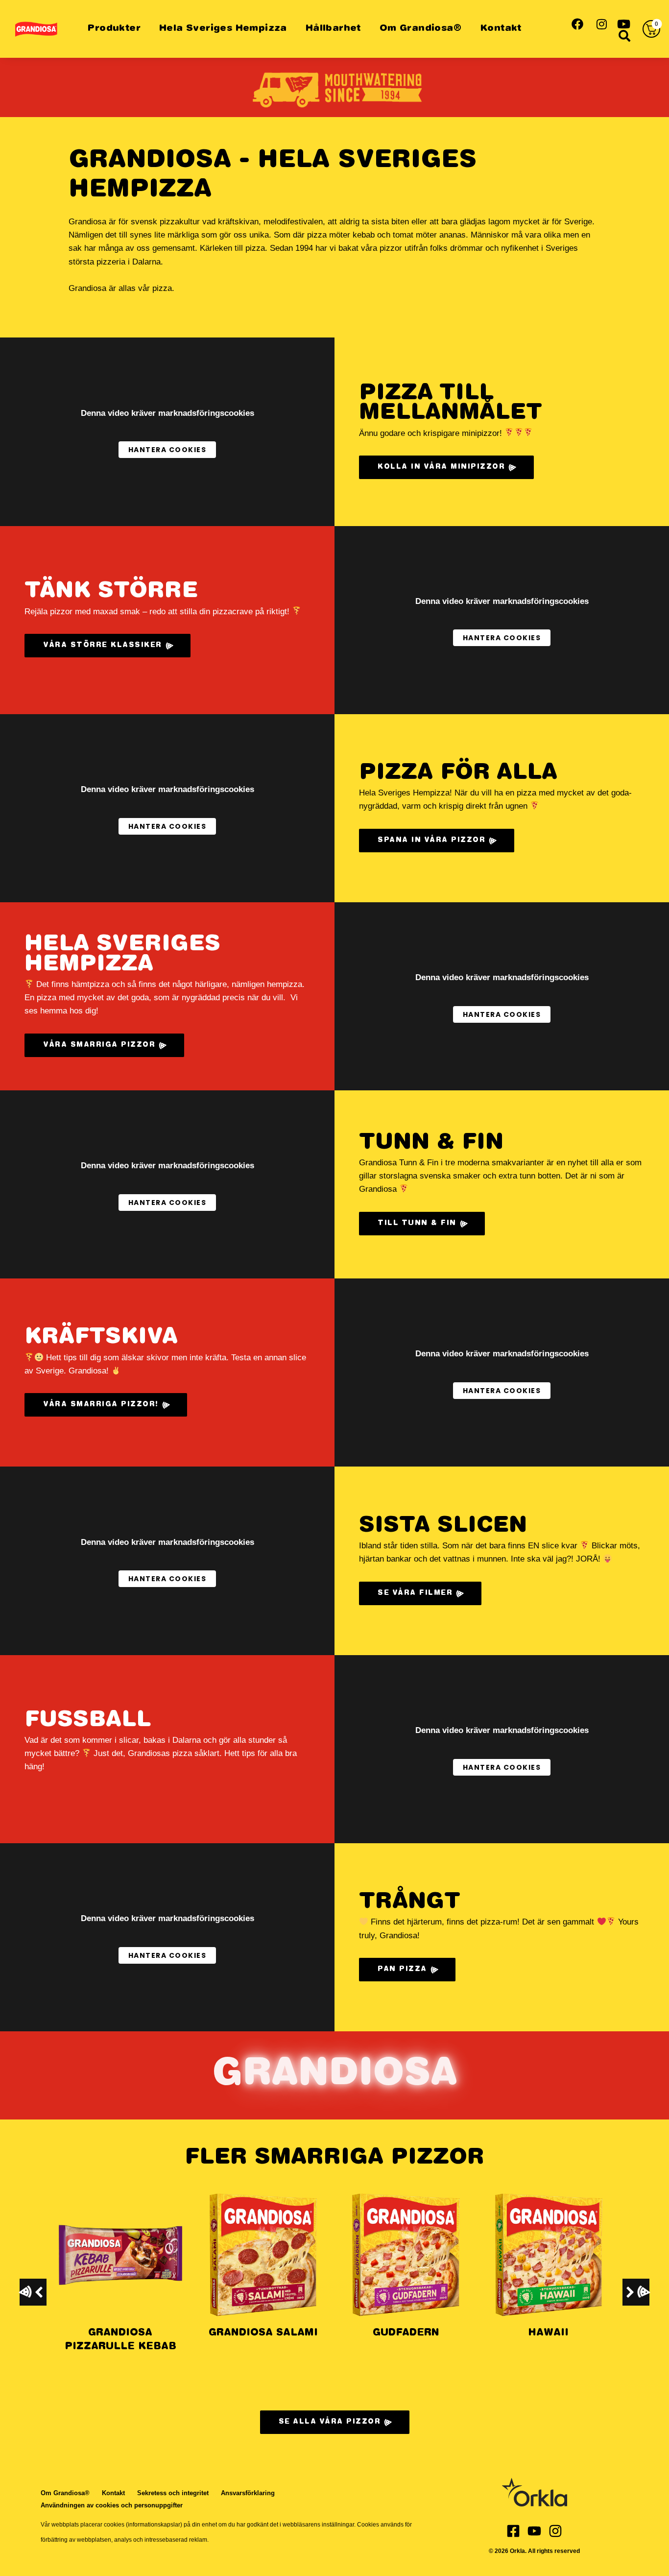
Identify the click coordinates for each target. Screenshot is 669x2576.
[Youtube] (534, 2531)
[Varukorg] (651, 29)
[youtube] (624, 23)
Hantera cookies (167, 450)
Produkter (114, 29)
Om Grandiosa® (420, 29)
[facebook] (577, 23)
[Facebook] (513, 2531)
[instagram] (601, 23)
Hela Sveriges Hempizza (223, 29)
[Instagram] (555, 2531)
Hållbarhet (333, 29)
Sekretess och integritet (173, 2493)
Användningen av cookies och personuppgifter (112, 2505)
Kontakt (501, 29)
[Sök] (624, 35)
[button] (636, 2292)
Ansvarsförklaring (248, 2493)
